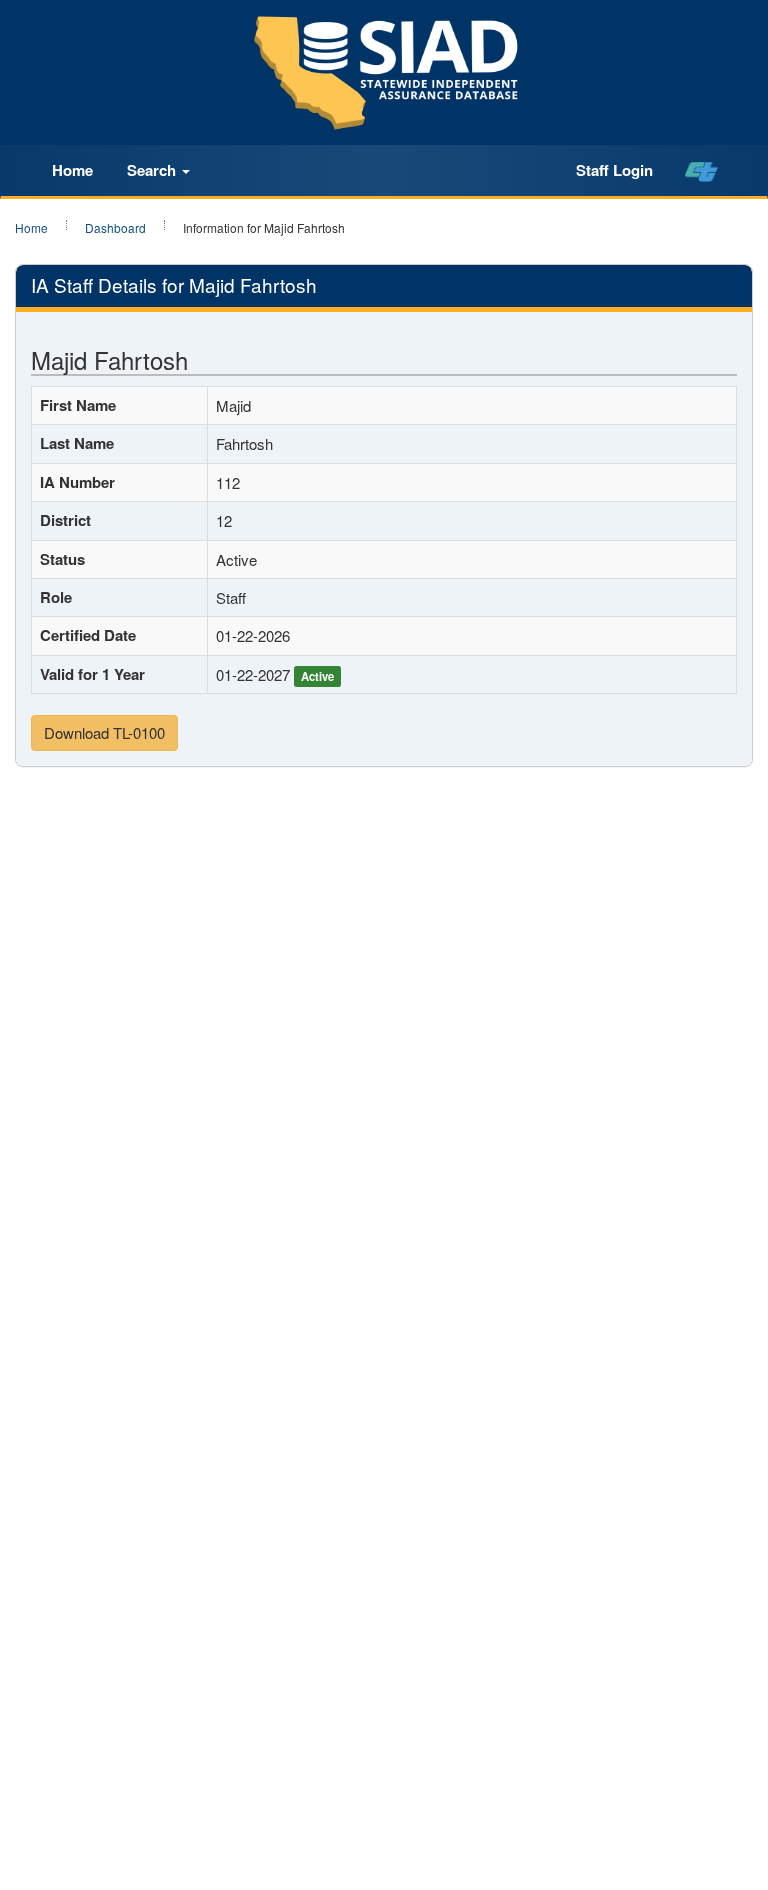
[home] (701, 171)
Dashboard (115, 227)
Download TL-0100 (104, 732)
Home (72, 170)
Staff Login (614, 170)
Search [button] (153, 170)
